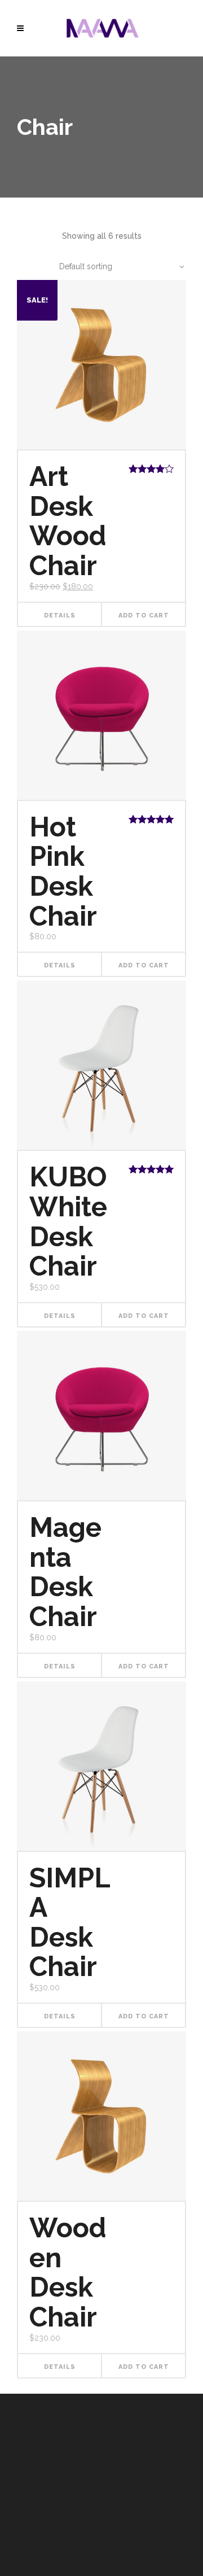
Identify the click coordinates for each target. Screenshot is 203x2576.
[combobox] (116, 266)
